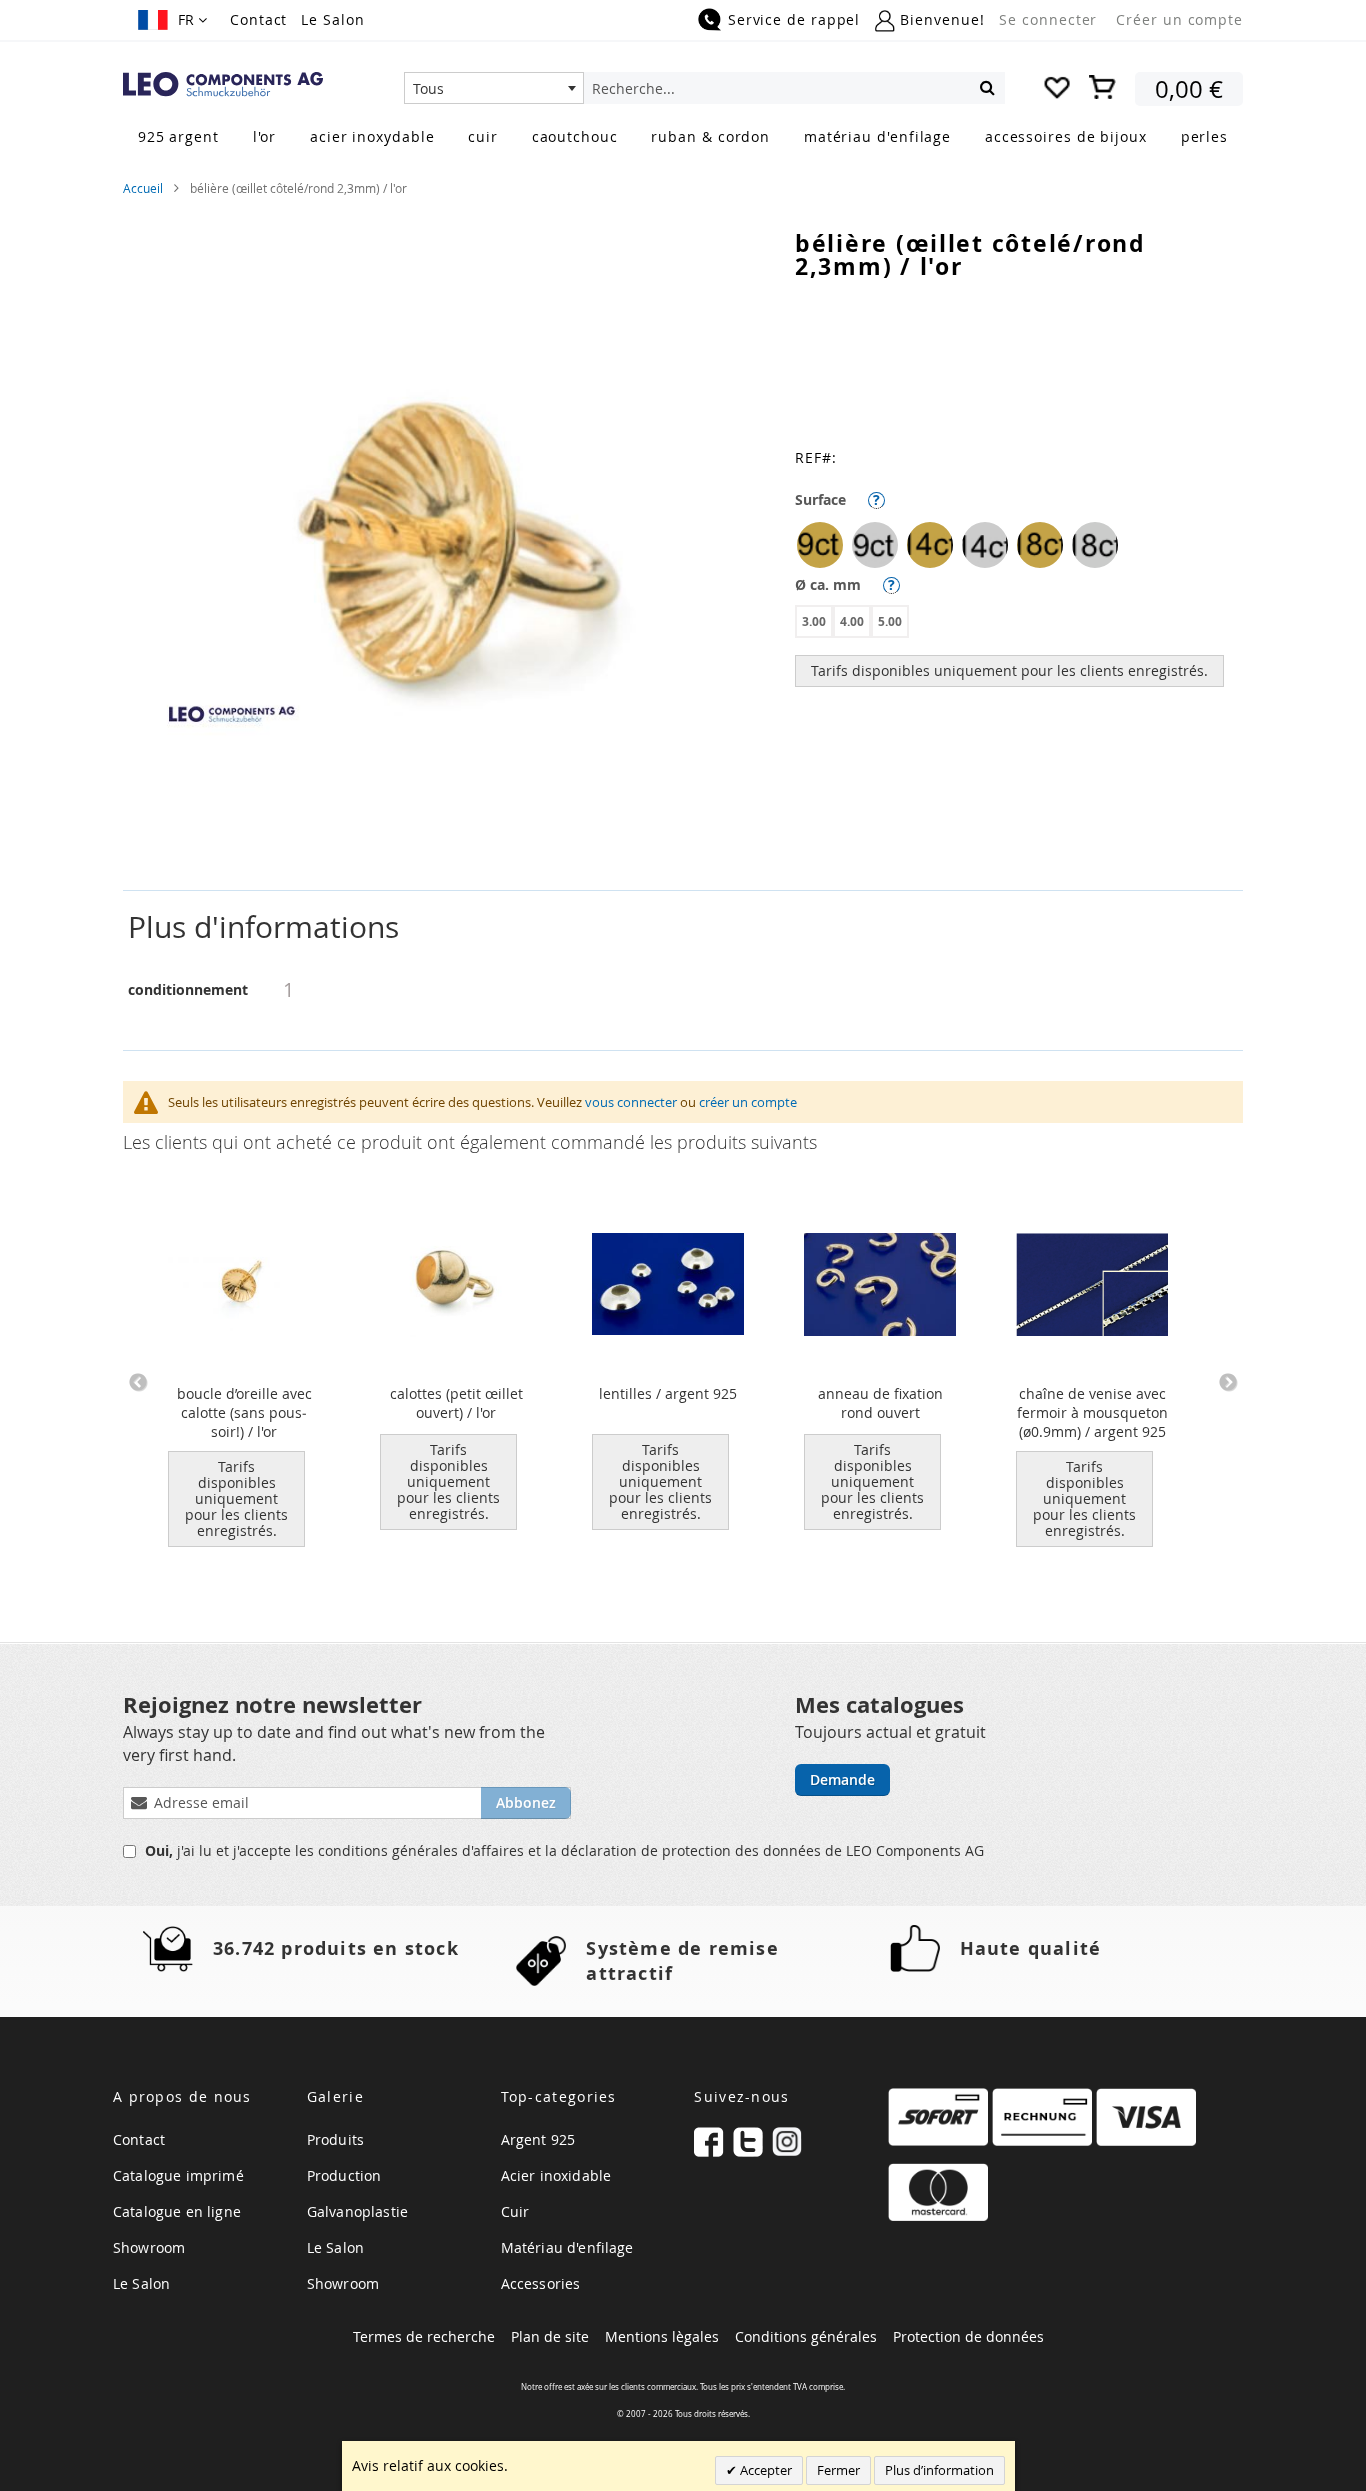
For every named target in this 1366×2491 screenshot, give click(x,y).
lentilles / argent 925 (668, 1393)
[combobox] (494, 88)
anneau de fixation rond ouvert (880, 1403)
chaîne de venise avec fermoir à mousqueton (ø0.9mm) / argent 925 (1092, 1412)
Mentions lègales (662, 2336)
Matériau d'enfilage (567, 2247)
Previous (138, 1383)
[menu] (683, 138)
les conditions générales (378, 1850)
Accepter (764, 2470)
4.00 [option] (852, 621)
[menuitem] (178, 136)
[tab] (683, 927)
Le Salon (332, 19)
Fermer (838, 2470)
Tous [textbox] (428, 88)
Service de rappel (794, 19)
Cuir (515, 2211)
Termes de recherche (424, 2336)
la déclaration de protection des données (685, 1850)
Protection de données (968, 2336)
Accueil (143, 188)
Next (1228, 1383)
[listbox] (1019, 547)
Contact (258, 19)
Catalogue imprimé (178, 2175)
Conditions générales (806, 2336)
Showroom (149, 2247)
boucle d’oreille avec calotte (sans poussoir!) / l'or (244, 1412)
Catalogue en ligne (177, 2211)
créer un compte (748, 1102)
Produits (335, 2139)
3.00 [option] (814, 621)
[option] (820, 545)
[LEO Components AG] (223, 84)
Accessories (541, 2283)
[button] (172, 20)
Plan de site (550, 2336)
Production (344, 2175)
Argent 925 (538, 2139)
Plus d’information (939, 2470)
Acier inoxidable (556, 2175)
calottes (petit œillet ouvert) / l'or (456, 1403)
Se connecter (1048, 19)
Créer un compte (1179, 19)
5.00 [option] (890, 621)
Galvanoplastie (357, 2211)
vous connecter (631, 1102)
